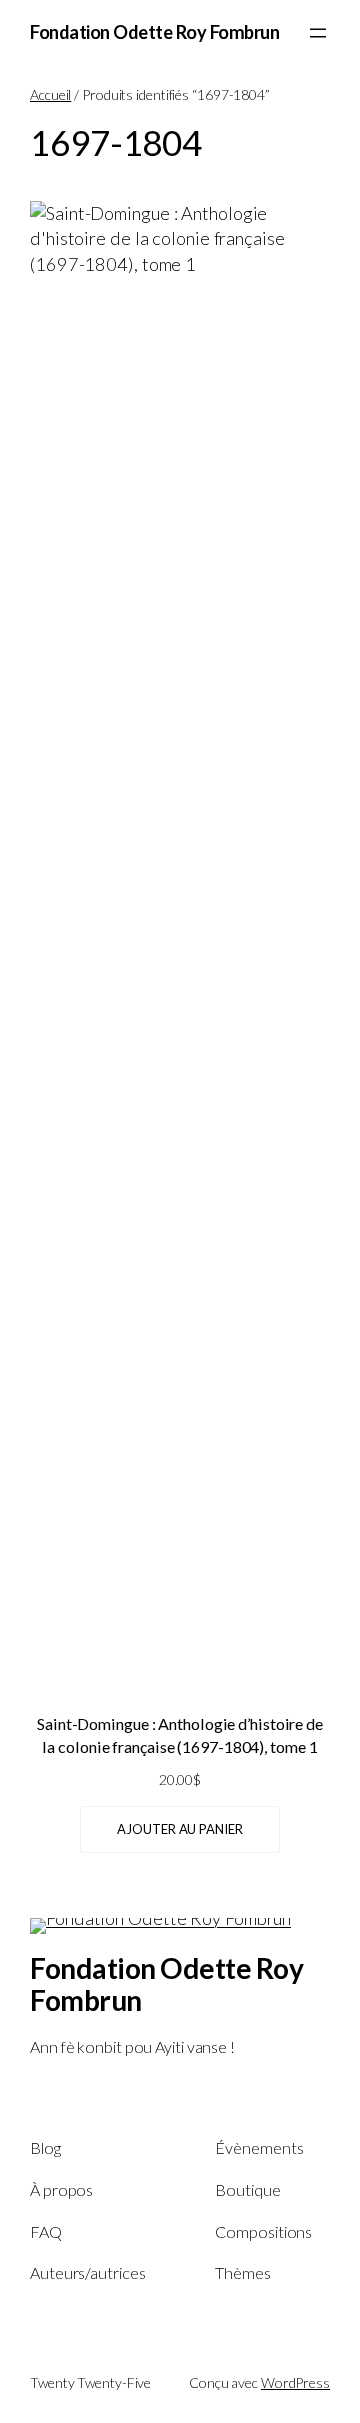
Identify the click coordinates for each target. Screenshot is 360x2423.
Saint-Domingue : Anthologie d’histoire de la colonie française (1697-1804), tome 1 (180, 1735)
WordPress (295, 2382)
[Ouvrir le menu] (318, 33)
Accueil (50, 94)
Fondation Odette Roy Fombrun (154, 32)
